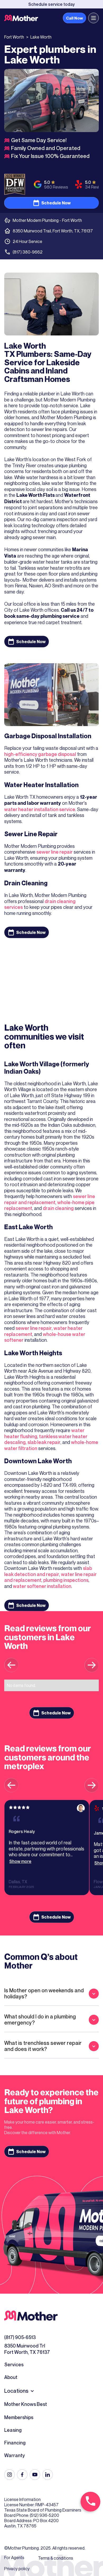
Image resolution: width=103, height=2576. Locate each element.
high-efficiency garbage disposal (40, 754)
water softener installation (42, 1586)
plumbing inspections (66, 1580)
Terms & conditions (56, 2558)
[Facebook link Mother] (22, 2475)
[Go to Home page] (21, 18)
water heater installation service (40, 809)
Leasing (13, 2430)
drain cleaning (58, 1208)
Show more (20, 1861)
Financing (15, 2443)
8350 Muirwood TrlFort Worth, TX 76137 (27, 2349)
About (11, 2377)
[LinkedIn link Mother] (48, 2475)
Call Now (74, 18)
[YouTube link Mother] (35, 2475)
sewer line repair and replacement (50, 1199)
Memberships (19, 2417)
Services (14, 2364)
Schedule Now (56, 203)
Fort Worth (14, 37)
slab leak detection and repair (48, 1571)
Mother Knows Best (26, 2404)
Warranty (15, 2455)
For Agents (14, 2558)
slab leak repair (44, 1442)
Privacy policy (17, 2569)
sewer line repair (55, 852)
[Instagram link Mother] (10, 2475)
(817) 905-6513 (20, 2337)
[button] (93, 18)
